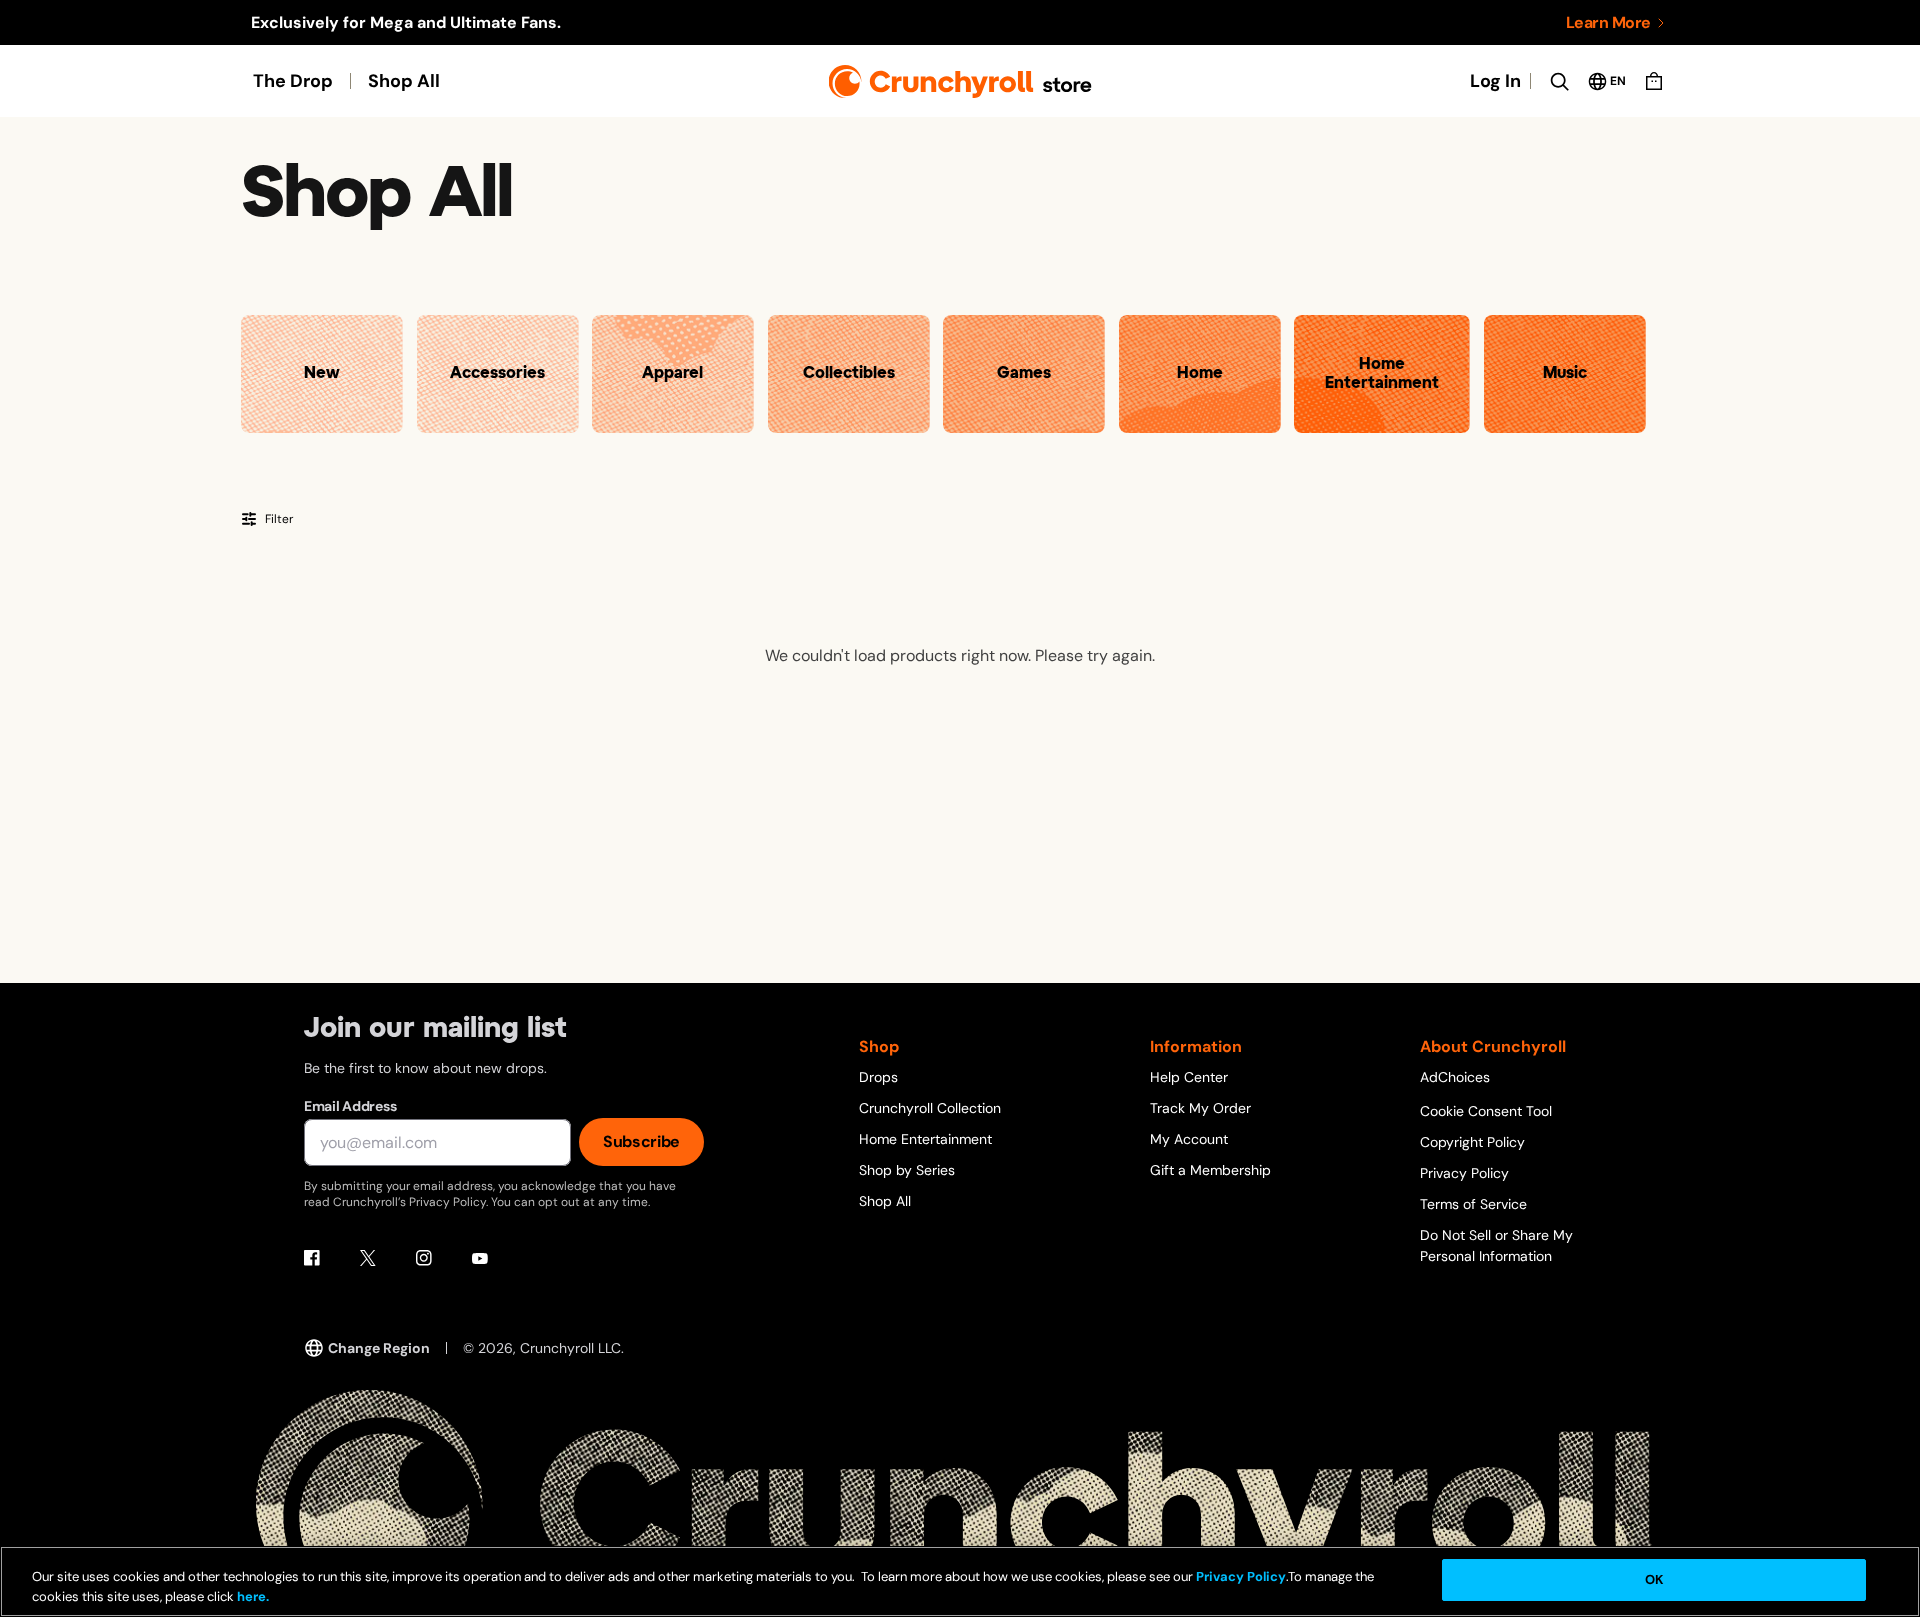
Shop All (404, 81)
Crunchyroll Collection (930, 1108)
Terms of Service (1473, 1204)
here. (251, 1596)
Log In (1495, 81)
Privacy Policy (1464, 1173)
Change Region (379, 1348)
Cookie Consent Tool (1486, 1111)
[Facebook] (312, 1258)
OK (1654, 1579)
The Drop (293, 81)
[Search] (1559, 81)
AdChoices (1455, 1077)
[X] (368, 1258)
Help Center (1189, 1077)
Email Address (350, 1106)
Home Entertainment (925, 1139)
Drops (878, 1077)
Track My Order (1200, 1108)
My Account (1189, 1139)
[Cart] (1654, 81)
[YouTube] (480, 1258)
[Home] (960, 81)
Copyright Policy (1472, 1142)
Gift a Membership (1210, 1170)
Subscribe (641, 1141)
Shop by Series (907, 1170)
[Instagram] (424, 1258)
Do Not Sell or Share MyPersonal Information (1496, 1245)
